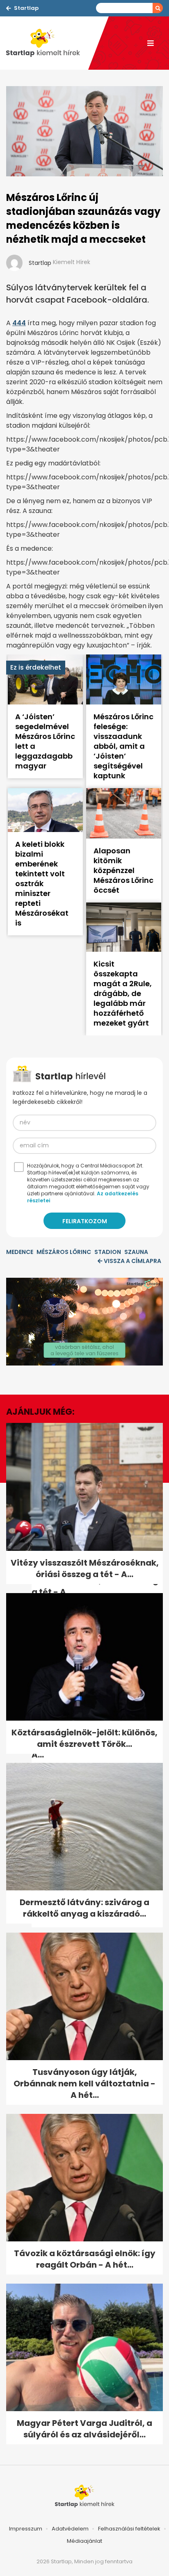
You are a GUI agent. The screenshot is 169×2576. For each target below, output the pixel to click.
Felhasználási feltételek (129, 2529)
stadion (108, 1252)
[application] (84, 1322)
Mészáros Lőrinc (64, 1252)
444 (19, 323)
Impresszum (26, 2529)
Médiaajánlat (84, 2541)
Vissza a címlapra (132, 1261)
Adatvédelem (70, 2529)
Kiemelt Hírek (72, 262)
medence (20, 1252)
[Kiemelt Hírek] (47, 43)
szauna (136, 1252)
